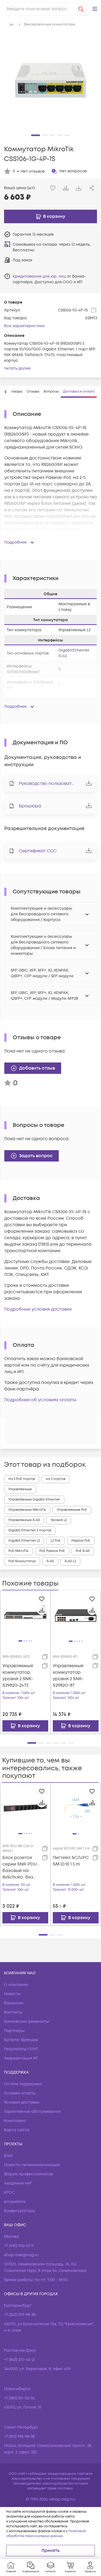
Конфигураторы (20, 2211)
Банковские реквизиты (27, 2021)
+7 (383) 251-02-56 (19, 2398)
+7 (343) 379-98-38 (20, 2315)
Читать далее (17, 368)
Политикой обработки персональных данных (46, 2534)
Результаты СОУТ (21, 2049)
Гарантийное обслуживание (32, 2112)
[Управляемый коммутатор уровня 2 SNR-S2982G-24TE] (25, 1615)
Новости (12, 1994)
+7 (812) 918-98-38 (19, 2437)
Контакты (13, 2012)
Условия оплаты (20, 2093)
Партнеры (14, 2031)
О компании (16, 1985)
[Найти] (81, 9)
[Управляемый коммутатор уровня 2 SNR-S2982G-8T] (76, 1615)
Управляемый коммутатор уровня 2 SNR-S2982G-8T (68, 1676)
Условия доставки (22, 2102)
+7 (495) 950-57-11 (19, 2246)
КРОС (10, 2192)
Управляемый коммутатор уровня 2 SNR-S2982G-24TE (18, 1676)
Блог (8, 2156)
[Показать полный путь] (11, 25)
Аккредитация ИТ (21, 2058)
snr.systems (15, 2202)
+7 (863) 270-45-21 (20, 2360)
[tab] (33, 392)
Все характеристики (24, 326)
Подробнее (15, 542)
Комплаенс (15, 2121)
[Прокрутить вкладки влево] (6, 392)
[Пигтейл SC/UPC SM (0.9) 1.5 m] (76, 1808)
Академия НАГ (18, 2183)
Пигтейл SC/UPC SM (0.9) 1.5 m (71, 1861)
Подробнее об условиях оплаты (40, 1400)
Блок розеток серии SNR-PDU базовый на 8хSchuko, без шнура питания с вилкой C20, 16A (20, 1868)
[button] (95, 9)
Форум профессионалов (29, 2174)
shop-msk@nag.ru (21, 2255)
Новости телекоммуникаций (32, 2165)
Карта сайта (17, 2130)
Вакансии (14, 2003)
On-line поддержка (23, 2084)
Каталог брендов (21, 2040)
